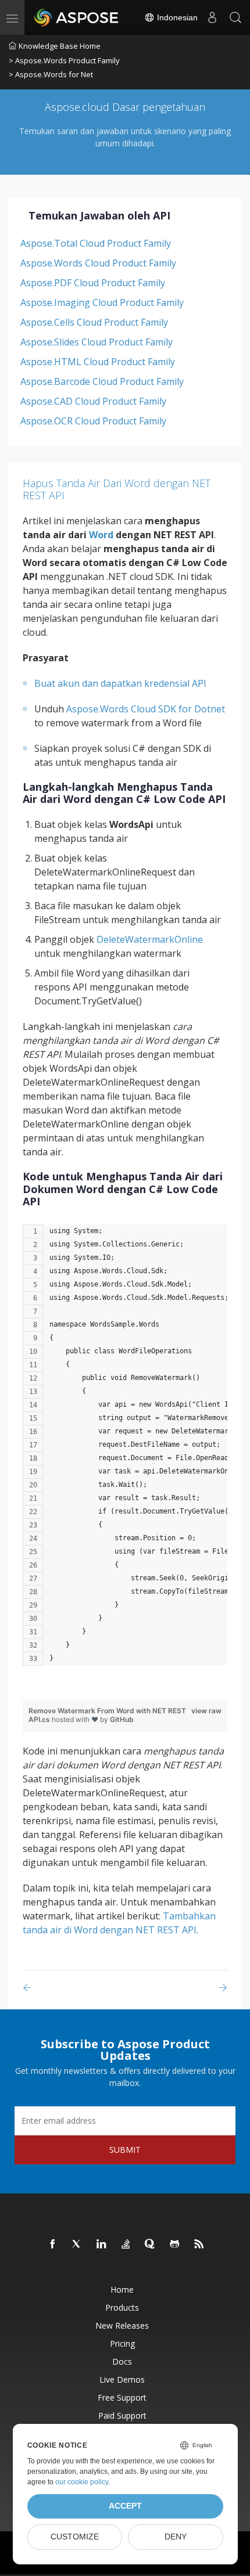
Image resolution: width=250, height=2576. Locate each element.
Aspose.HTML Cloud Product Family (98, 362)
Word (101, 535)
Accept (125, 2506)
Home (122, 2289)
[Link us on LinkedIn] (102, 2244)
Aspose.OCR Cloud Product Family (93, 421)
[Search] (235, 17)
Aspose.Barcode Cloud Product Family (102, 381)
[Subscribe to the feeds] (199, 2244)
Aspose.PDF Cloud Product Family (93, 283)
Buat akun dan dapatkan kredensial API (120, 683)
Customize (75, 2537)
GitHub (122, 1719)
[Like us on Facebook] (53, 2244)
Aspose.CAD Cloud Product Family (93, 401)
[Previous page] (29, 1988)
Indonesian (176, 17)
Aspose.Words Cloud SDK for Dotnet (146, 709)
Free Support (122, 2397)
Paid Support (122, 2415)
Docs (122, 2361)
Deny (176, 2537)
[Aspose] (77, 17)
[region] (125, 1451)
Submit (125, 2150)
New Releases (122, 2325)
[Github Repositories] (175, 2244)
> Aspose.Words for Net (51, 74)
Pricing (122, 2343)
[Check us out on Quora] (151, 2244)
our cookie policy (82, 2482)
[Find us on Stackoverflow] (126, 2244)
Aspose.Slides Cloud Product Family (97, 342)
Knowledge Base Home (60, 46)
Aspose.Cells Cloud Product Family (94, 322)
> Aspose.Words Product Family (64, 60)
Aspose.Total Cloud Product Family (96, 243)
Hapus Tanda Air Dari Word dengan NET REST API (117, 489)
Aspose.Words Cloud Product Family (98, 263)
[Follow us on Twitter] (77, 2244)
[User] (212, 17)
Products (122, 2307)
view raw (206, 1711)
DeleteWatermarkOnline (150, 939)
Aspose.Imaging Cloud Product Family (102, 302)
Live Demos (122, 2379)
